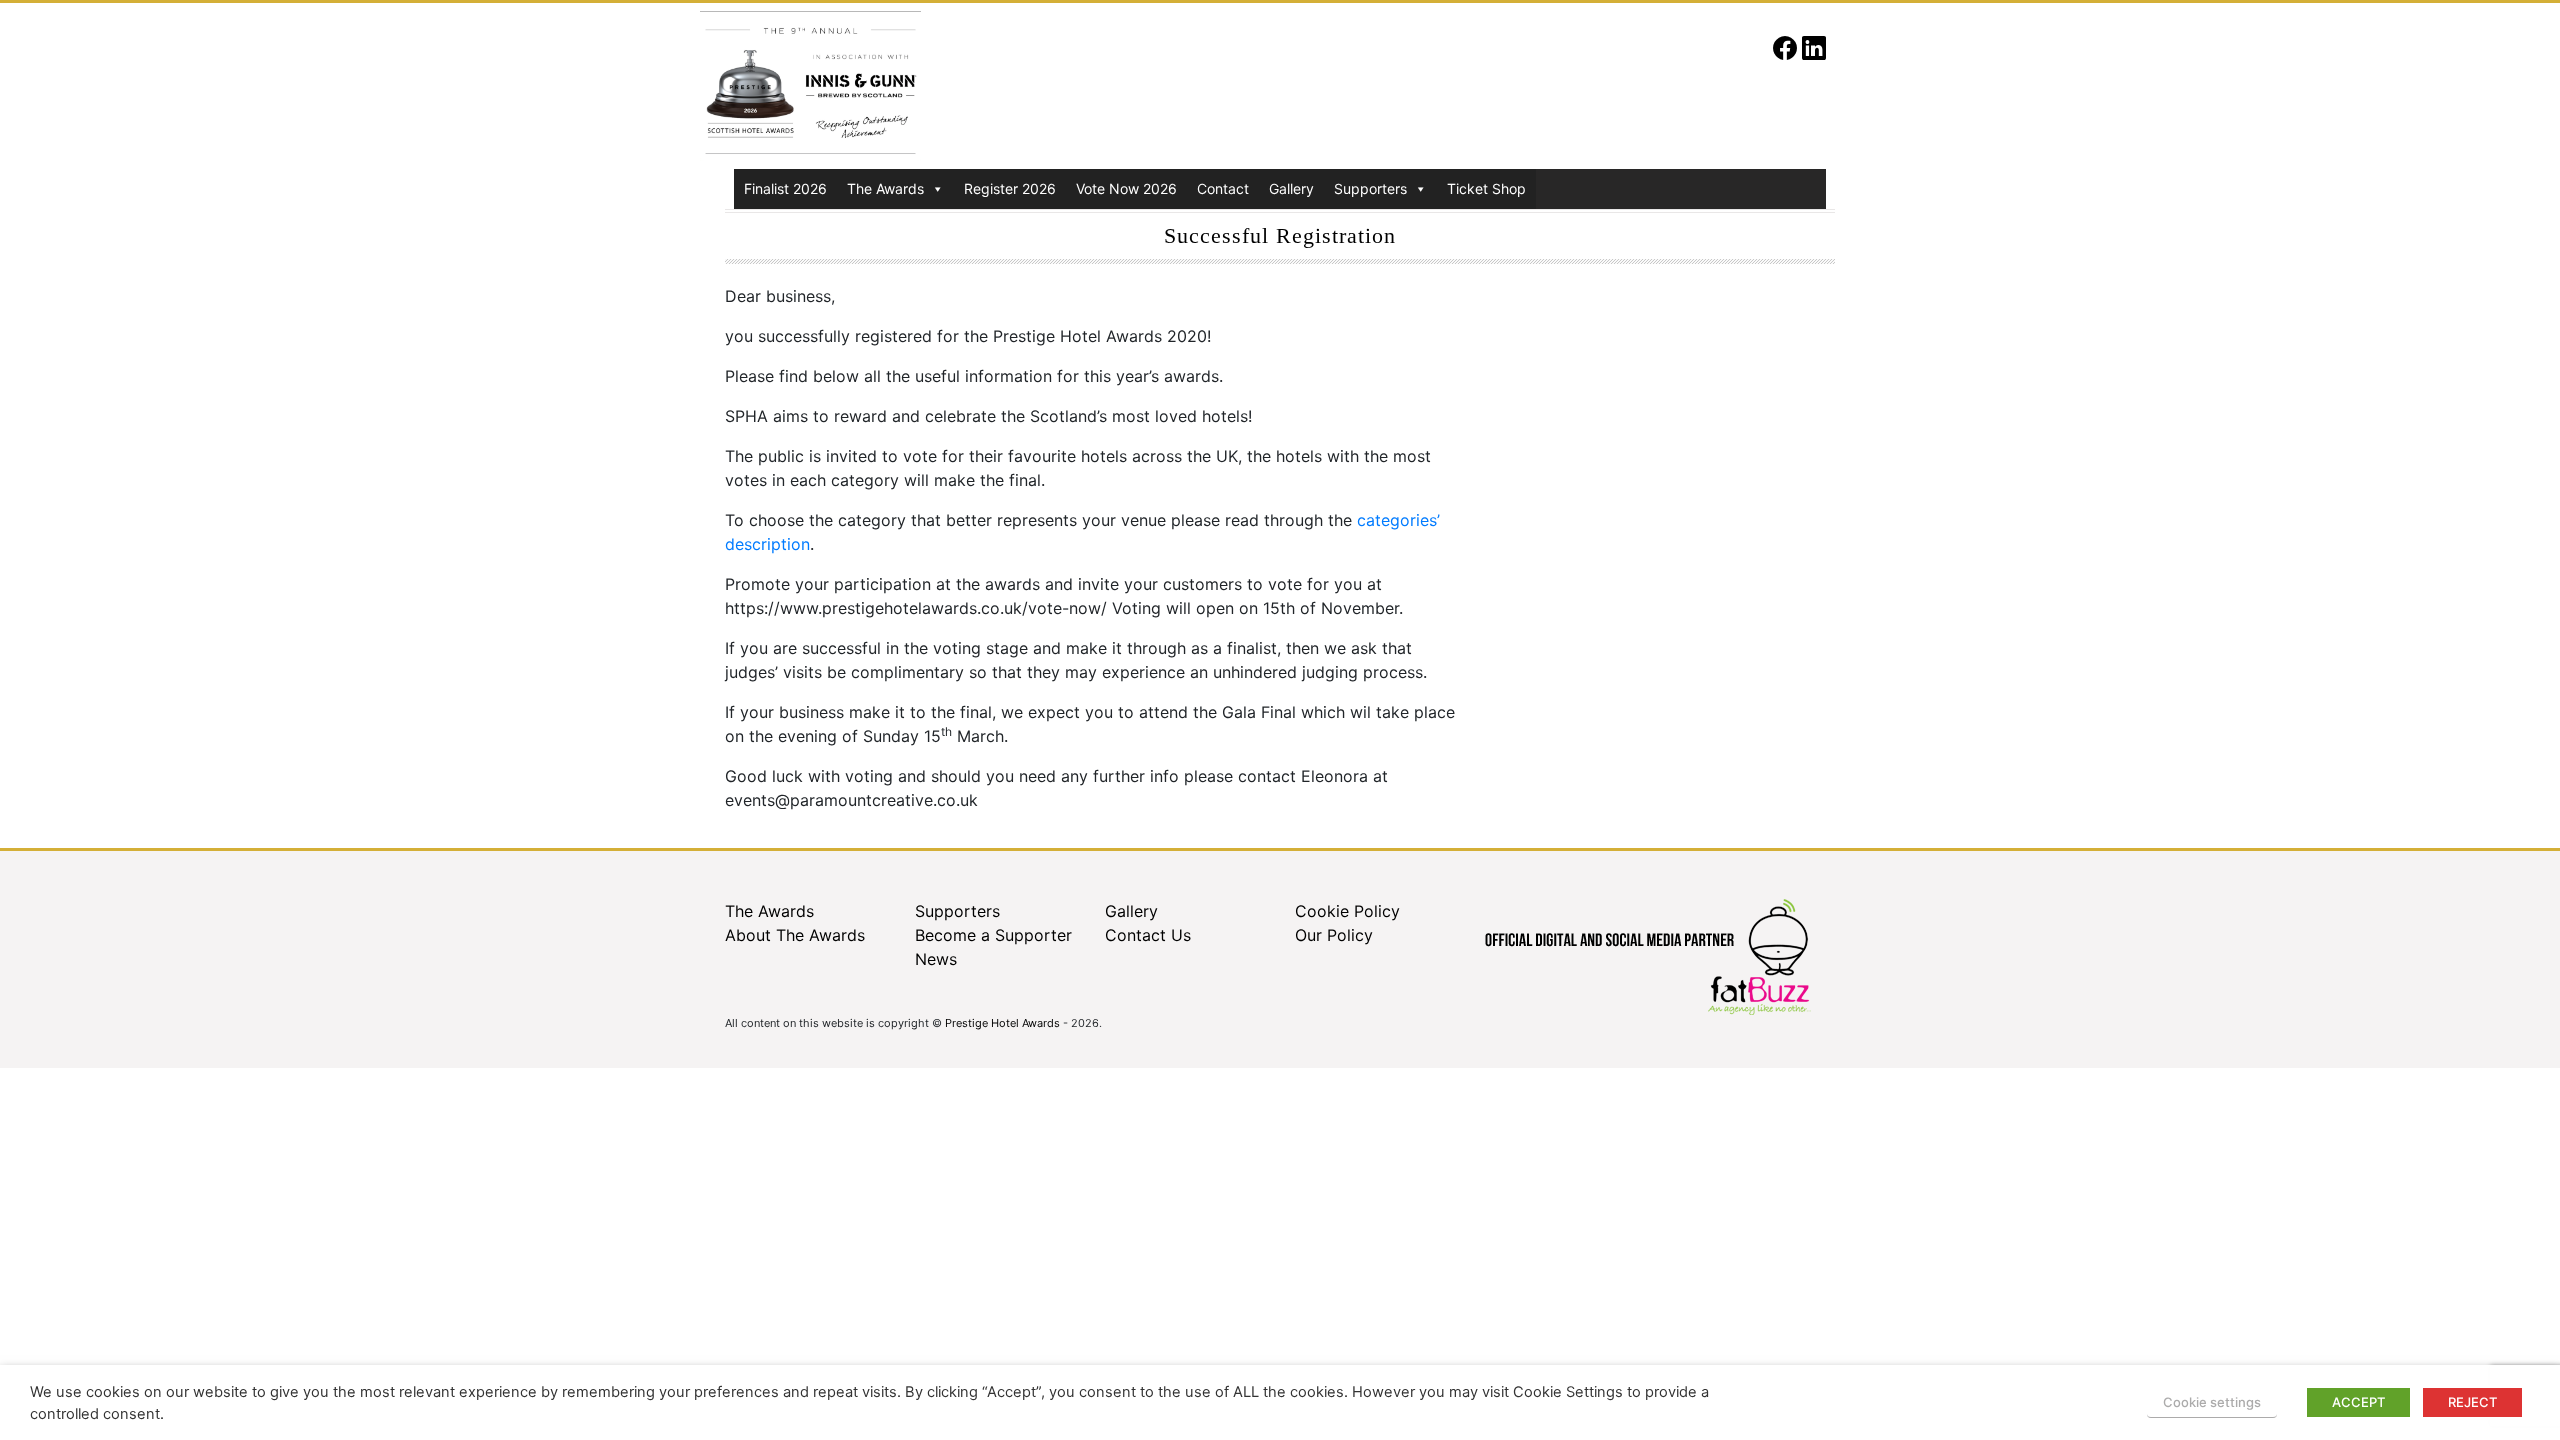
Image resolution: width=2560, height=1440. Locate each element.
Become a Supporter (993, 935)
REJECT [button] (2472, 1402)
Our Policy (1334, 935)
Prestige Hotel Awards (1002, 1023)
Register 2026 (1010, 188)
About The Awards (795, 935)
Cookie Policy (1347, 911)
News (936, 959)
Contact (1223, 188)
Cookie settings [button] (2212, 1402)
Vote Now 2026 (1126, 188)
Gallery (1291, 188)
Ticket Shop (1486, 188)
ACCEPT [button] (2358, 1402)
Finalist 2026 (785, 188)
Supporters (1370, 188)
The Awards (885, 188)
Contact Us (1148, 935)
